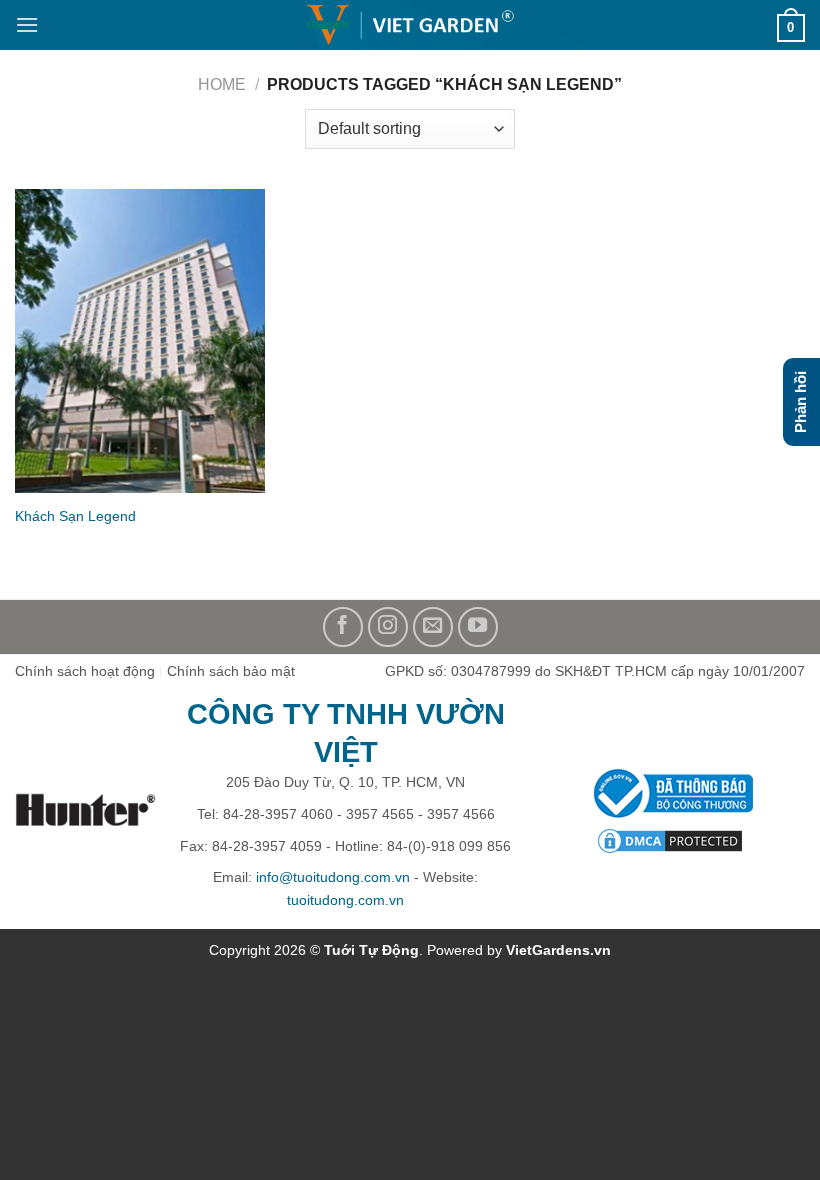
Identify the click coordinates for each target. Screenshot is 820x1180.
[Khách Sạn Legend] (140, 341)
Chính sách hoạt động (85, 671)
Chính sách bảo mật (231, 671)
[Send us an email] (433, 627)
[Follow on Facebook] (343, 627)
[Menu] (27, 24)
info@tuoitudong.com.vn (333, 877)
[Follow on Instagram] (388, 627)
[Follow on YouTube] (478, 627)
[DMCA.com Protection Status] (670, 840)
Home (222, 84)
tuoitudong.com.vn (345, 900)
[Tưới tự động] (410, 25)
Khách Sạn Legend (75, 516)
